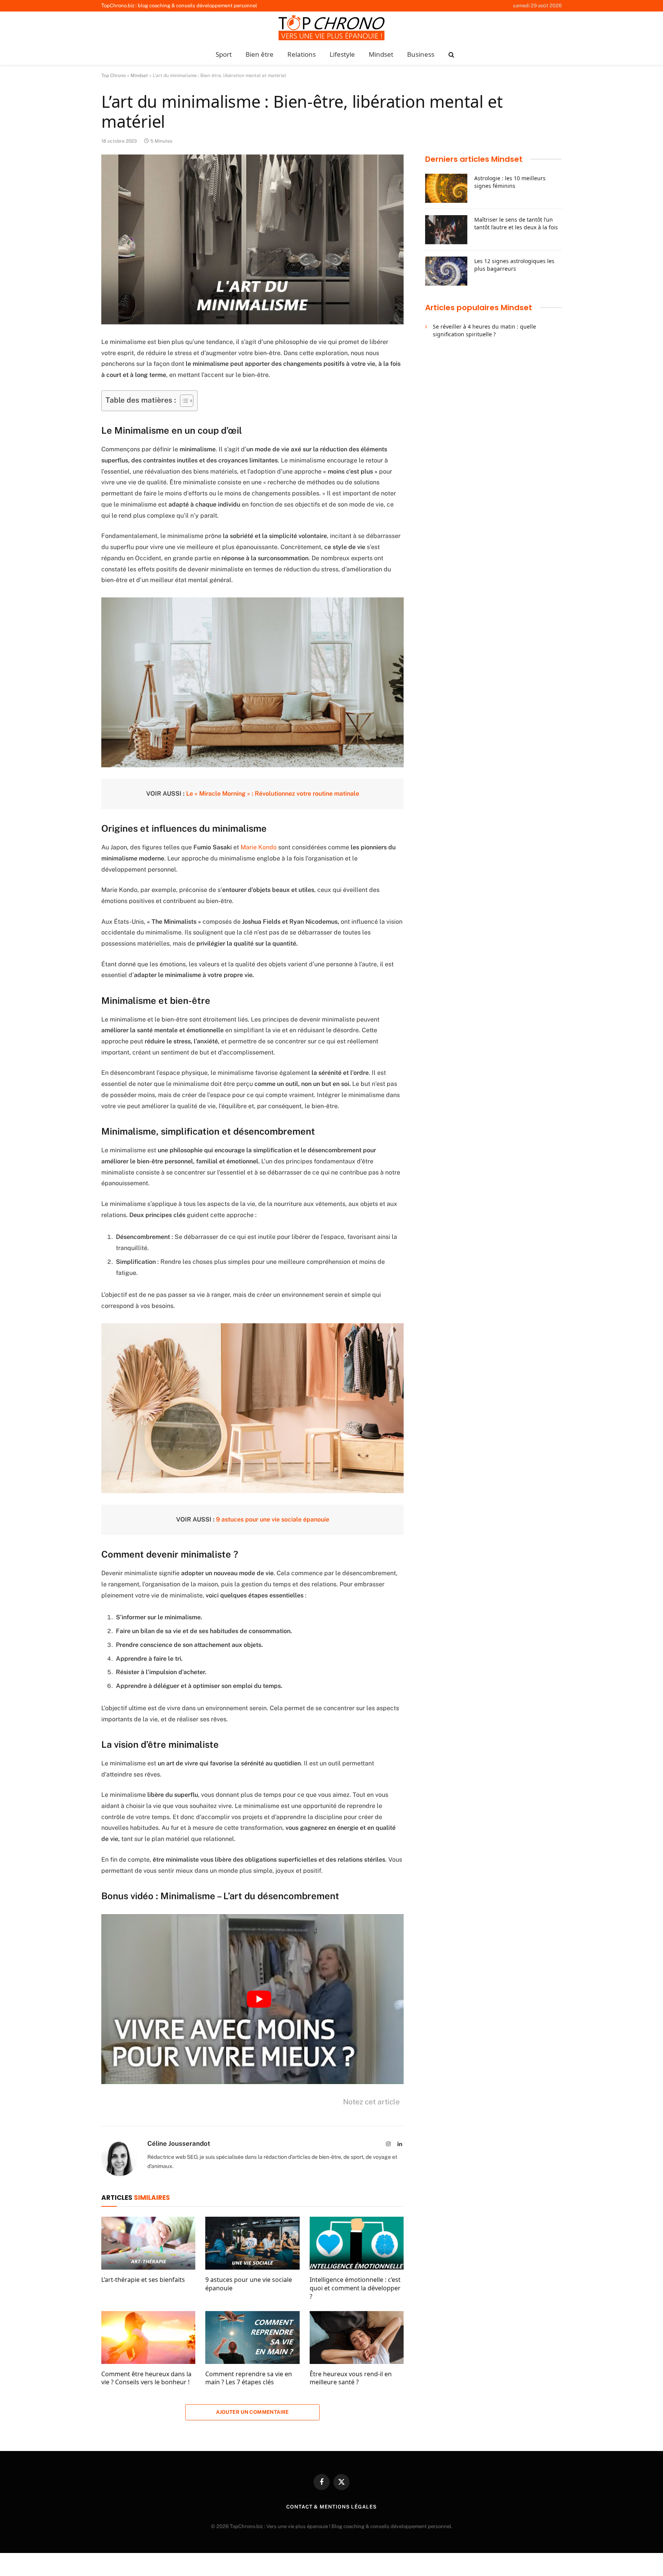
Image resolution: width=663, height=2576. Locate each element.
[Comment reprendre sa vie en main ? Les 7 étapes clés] (252, 2337)
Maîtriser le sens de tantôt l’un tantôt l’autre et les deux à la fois (516, 223)
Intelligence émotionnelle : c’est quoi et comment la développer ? (355, 2288)
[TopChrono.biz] (331, 29)
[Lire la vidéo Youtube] (259, 1999)
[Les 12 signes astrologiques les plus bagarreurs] (446, 271)
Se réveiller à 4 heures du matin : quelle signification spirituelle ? (484, 330)
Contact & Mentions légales (331, 2507)
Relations (302, 54)
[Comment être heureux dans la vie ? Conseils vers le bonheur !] (148, 2337)
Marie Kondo (259, 847)
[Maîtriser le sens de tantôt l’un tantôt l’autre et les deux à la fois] (446, 230)
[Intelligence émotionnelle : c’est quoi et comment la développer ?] (357, 2243)
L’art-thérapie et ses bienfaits (143, 2280)
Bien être (260, 54)
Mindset (381, 54)
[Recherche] (451, 55)
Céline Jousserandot (179, 2143)
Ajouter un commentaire (252, 2412)
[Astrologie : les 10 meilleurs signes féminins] (446, 188)
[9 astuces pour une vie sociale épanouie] (252, 2243)
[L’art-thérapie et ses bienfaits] (148, 2243)
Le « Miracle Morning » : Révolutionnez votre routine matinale (273, 794)
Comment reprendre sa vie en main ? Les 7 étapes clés (249, 2378)
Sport (224, 54)
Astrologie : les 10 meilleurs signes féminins (510, 182)
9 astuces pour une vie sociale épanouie (273, 1519)
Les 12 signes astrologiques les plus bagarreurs (514, 265)
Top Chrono (114, 76)
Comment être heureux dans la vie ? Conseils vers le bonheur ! (146, 2378)
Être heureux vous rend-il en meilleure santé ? (351, 2378)
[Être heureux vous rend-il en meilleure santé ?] (357, 2337)
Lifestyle (342, 54)
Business (421, 54)
